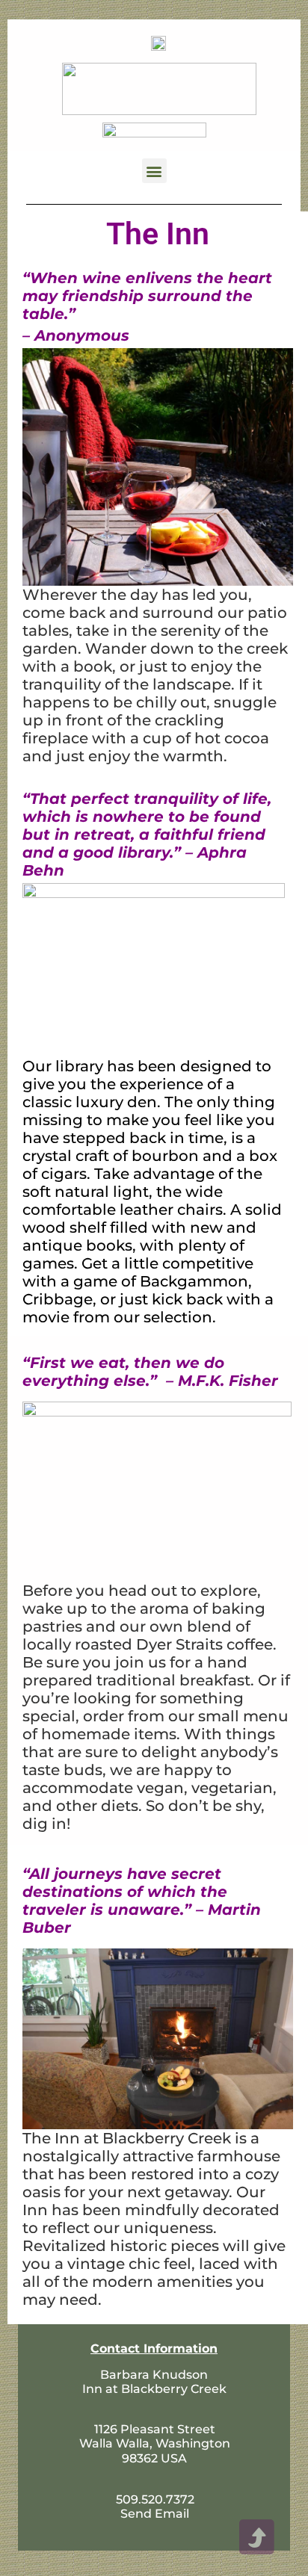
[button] (154, 171)
